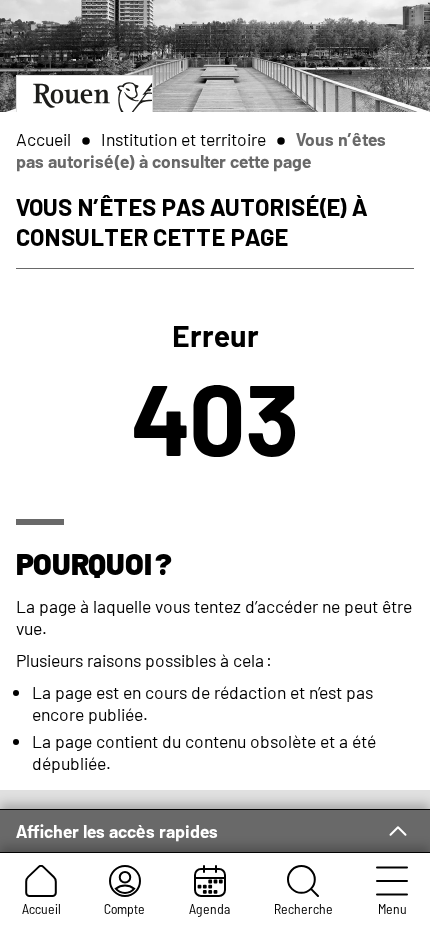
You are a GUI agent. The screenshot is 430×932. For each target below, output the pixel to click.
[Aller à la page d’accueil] (84, 93)
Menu (392, 908)
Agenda (209, 908)
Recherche (303, 908)
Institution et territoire (183, 139)
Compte (124, 908)
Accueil (41, 908)
